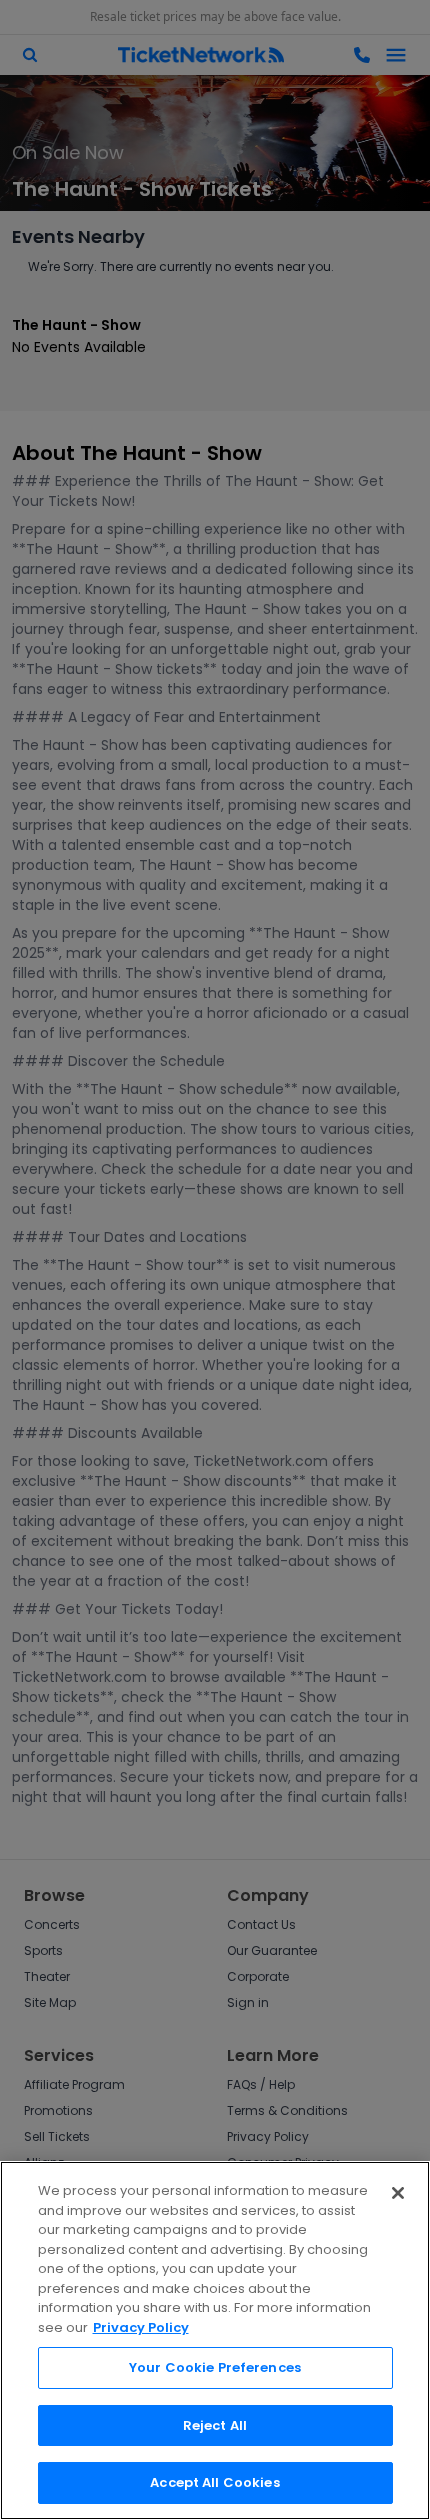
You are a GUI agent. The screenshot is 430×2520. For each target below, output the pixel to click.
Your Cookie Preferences (215, 2367)
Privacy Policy (141, 2327)
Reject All (215, 2425)
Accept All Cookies (214, 2482)
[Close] (398, 2193)
